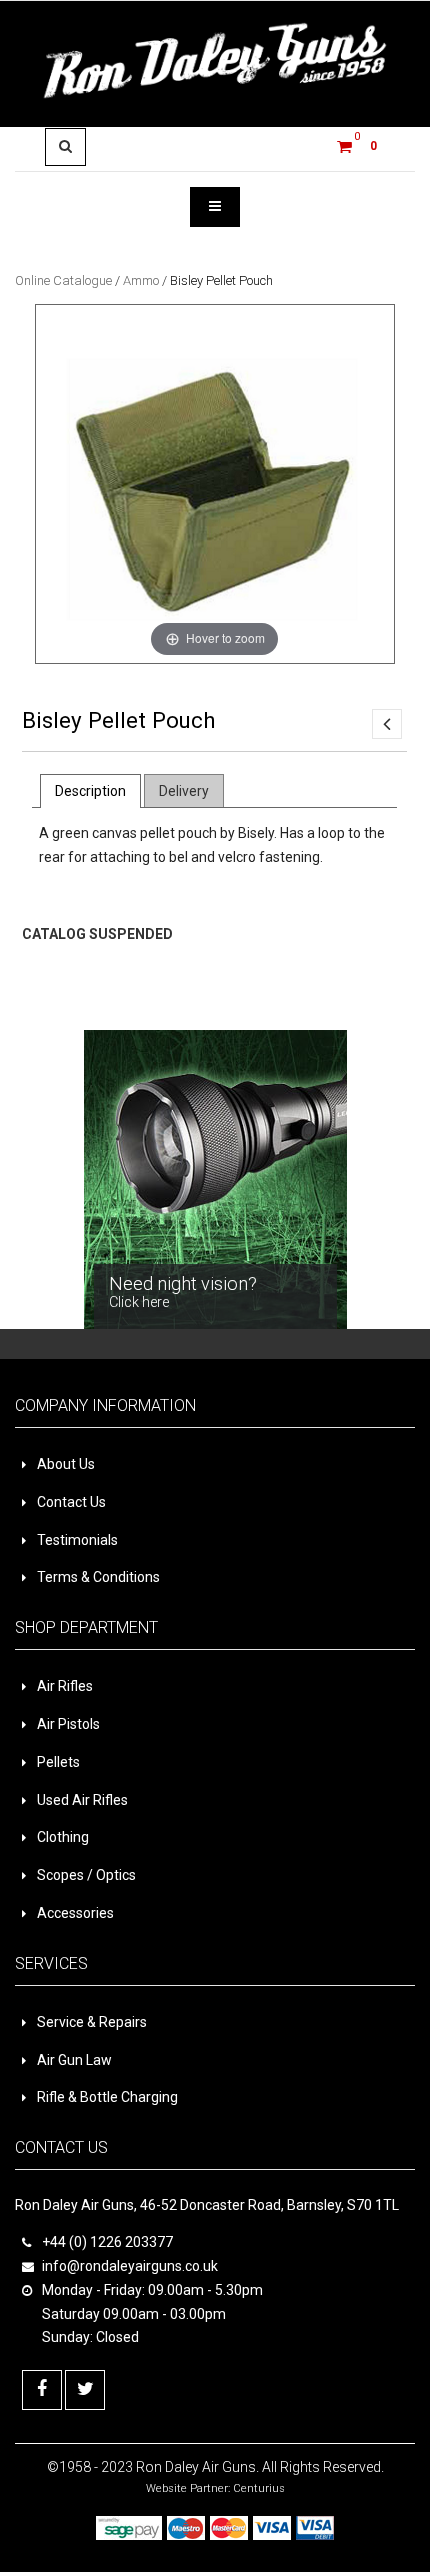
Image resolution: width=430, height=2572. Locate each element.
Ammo (141, 280)
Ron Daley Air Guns (196, 2467)
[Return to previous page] (387, 724)
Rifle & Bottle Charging (107, 2097)
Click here (45, 986)
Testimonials (77, 1540)
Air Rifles (65, 1686)
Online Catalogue (63, 280)
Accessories (75, 1913)
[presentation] (90, 791)
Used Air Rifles (82, 1800)
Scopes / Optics (86, 1875)
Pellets (58, 1762)
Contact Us (71, 1502)
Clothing (63, 1837)
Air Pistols (68, 1724)
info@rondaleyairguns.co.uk (130, 2266)
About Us (66, 1464)
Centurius (259, 2488)
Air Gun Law (74, 2060)
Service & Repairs (92, 2022)
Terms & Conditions (98, 1577)
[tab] (90, 791)
